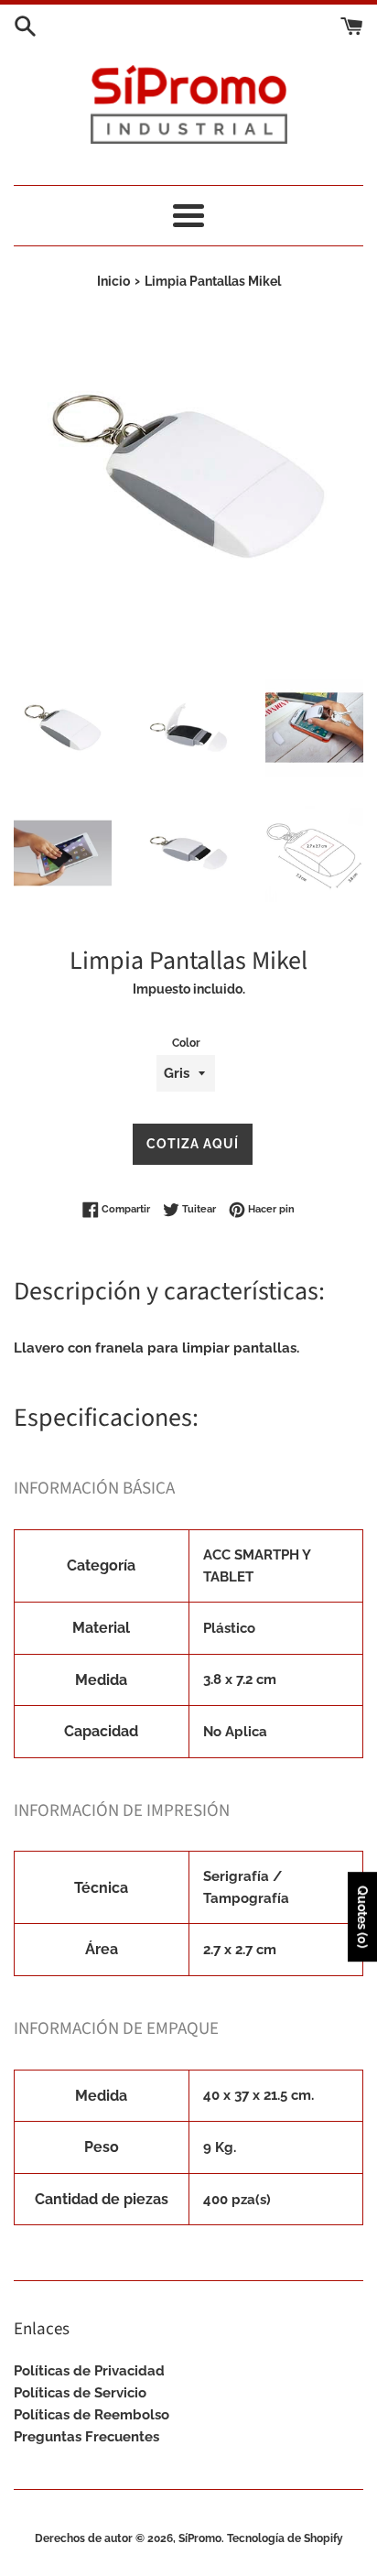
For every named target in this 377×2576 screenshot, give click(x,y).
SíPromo (200, 2538)
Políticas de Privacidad (89, 2371)
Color (186, 1043)
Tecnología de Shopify (285, 2538)
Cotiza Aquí (193, 1144)
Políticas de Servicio (80, 2393)
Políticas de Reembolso (92, 2415)
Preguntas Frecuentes (86, 2437)
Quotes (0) (362, 1918)
